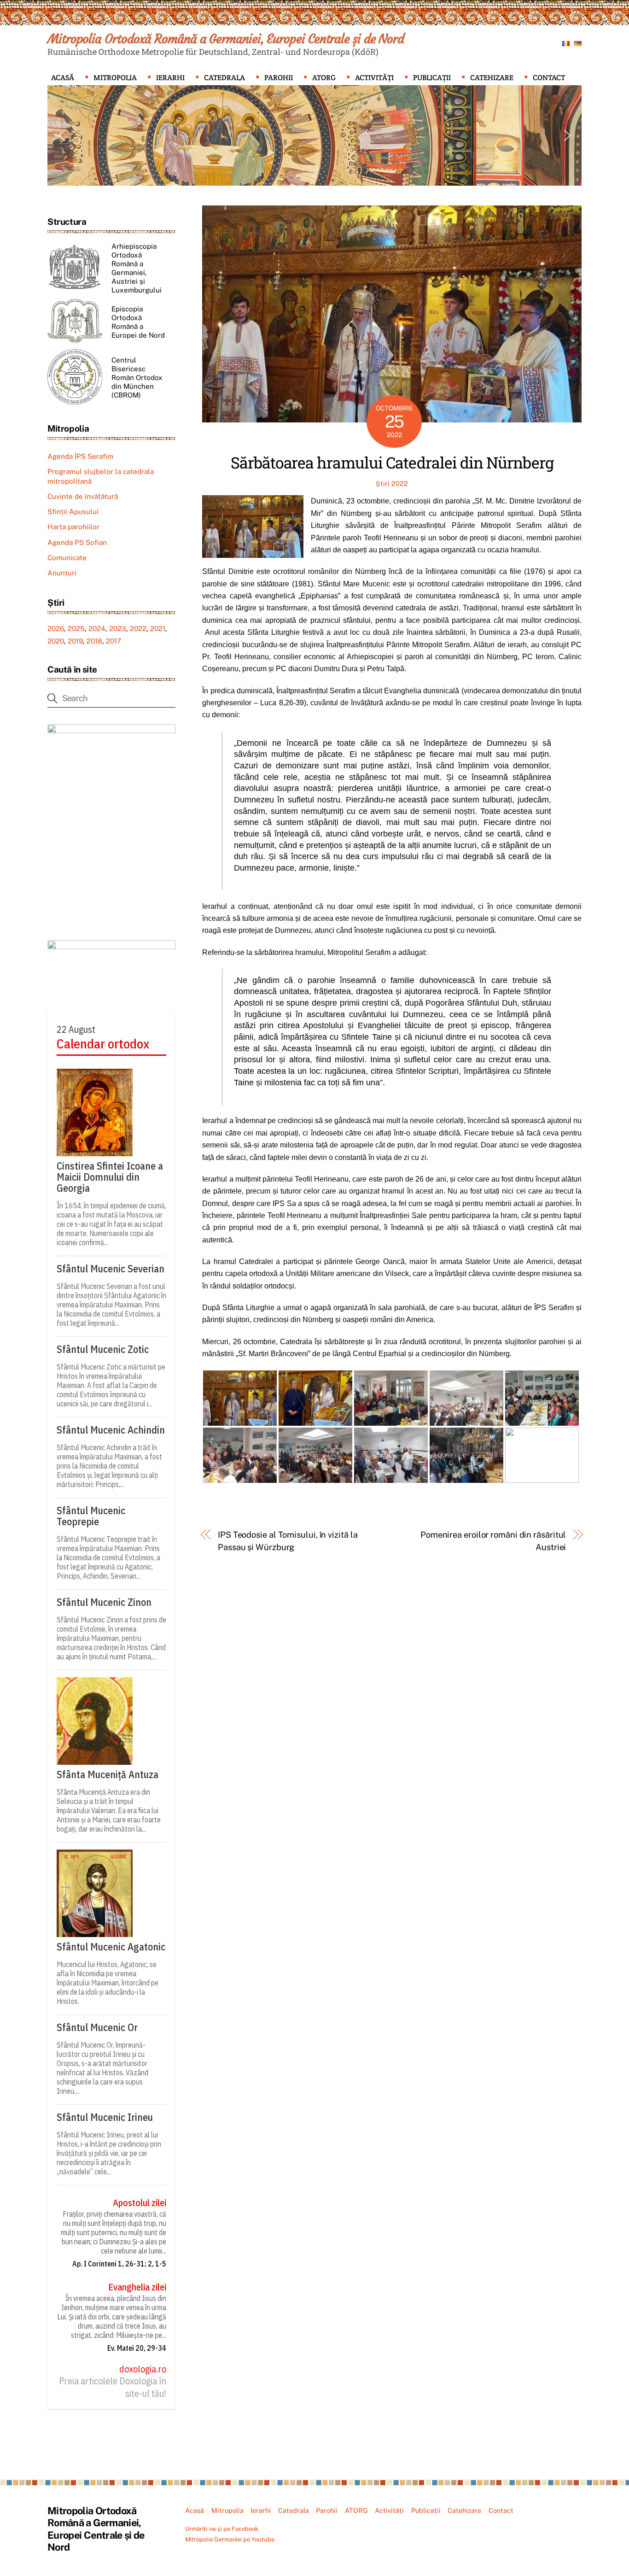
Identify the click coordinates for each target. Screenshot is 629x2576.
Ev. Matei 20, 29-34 (137, 2348)
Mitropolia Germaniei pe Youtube (230, 2539)
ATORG (324, 78)
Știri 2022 (392, 483)
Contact (549, 78)
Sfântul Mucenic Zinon (104, 1602)
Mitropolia (115, 78)
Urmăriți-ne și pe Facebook (222, 2529)
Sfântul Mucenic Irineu (105, 2117)
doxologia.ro (143, 2369)
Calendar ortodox (103, 1044)
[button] (62, 135)
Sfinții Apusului (73, 512)
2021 (158, 629)
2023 (118, 629)
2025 (76, 629)
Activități (374, 78)
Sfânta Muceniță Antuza (108, 1774)
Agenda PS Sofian (77, 542)
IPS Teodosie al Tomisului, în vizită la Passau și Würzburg (288, 1541)
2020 (56, 641)
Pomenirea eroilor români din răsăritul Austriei (493, 1541)
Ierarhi (170, 78)
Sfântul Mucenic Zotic (103, 1349)
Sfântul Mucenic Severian (111, 1269)
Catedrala (224, 78)
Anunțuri (62, 573)
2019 (75, 641)
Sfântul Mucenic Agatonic (111, 1947)
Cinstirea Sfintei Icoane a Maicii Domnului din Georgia (110, 1177)
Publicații (432, 78)
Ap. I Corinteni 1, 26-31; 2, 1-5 (119, 2264)
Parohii (279, 78)
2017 (114, 641)
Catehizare (492, 78)
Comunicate (67, 558)
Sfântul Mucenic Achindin (111, 1430)
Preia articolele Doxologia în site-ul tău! (113, 2387)
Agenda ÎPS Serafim (80, 456)
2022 (138, 629)
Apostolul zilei (140, 2203)
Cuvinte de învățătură (83, 496)
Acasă (63, 78)
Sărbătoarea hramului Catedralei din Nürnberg (392, 462)
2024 (97, 629)
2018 (94, 641)
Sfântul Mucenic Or (97, 2027)
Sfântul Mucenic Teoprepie (91, 1516)
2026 (56, 629)
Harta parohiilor (73, 527)
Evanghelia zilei (137, 2287)
